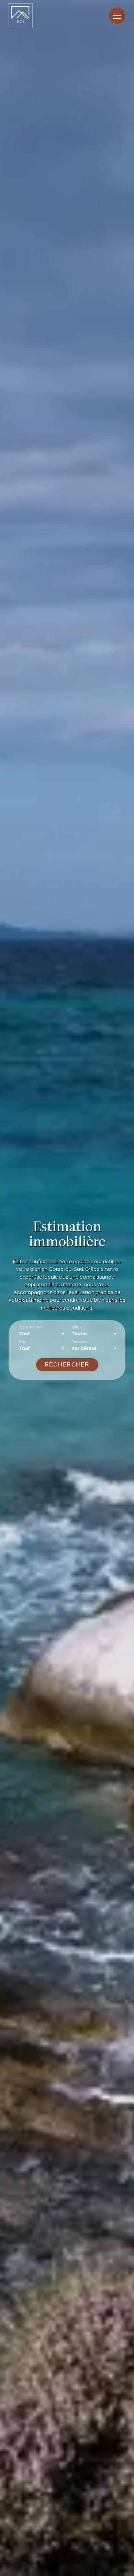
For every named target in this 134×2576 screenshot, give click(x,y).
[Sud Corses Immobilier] (21, 16)
